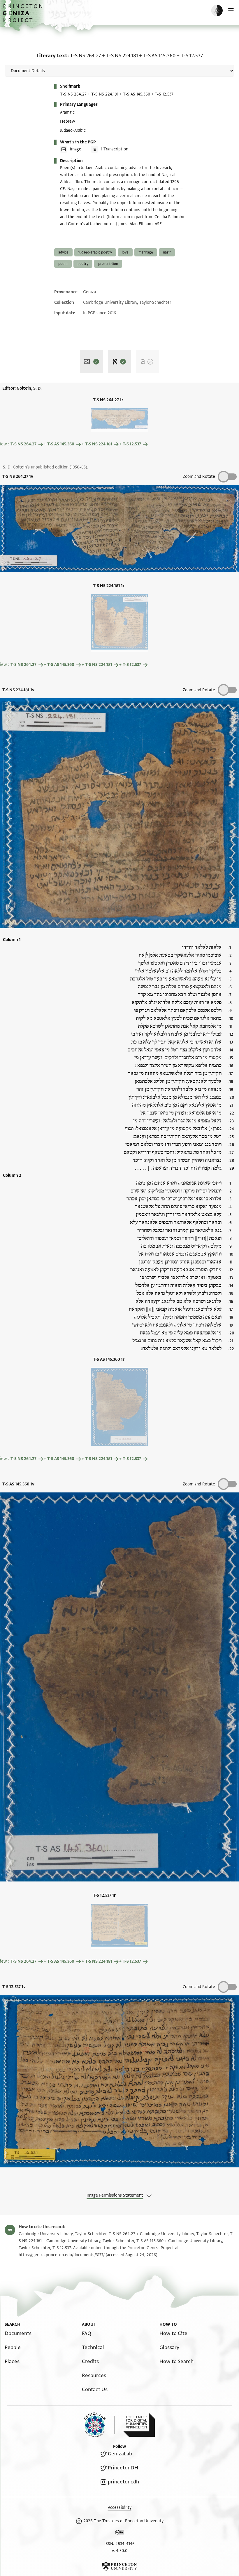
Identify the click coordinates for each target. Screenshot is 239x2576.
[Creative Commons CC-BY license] (119, 2533)
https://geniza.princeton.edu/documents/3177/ (62, 2255)
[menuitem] (18, 2333)
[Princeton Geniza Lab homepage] (99, 2425)
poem (63, 264)
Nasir (167, 252)
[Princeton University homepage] (119, 2566)
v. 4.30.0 (120, 2551)
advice (63, 252)
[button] (23, 16)
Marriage (146, 252)
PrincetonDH (123, 2468)
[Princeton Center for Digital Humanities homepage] (139, 2425)
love (125, 252)
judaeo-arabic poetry (95, 252)
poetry (83, 264)
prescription (108, 264)
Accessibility (120, 2508)
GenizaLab (120, 2454)
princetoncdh (123, 2482)
